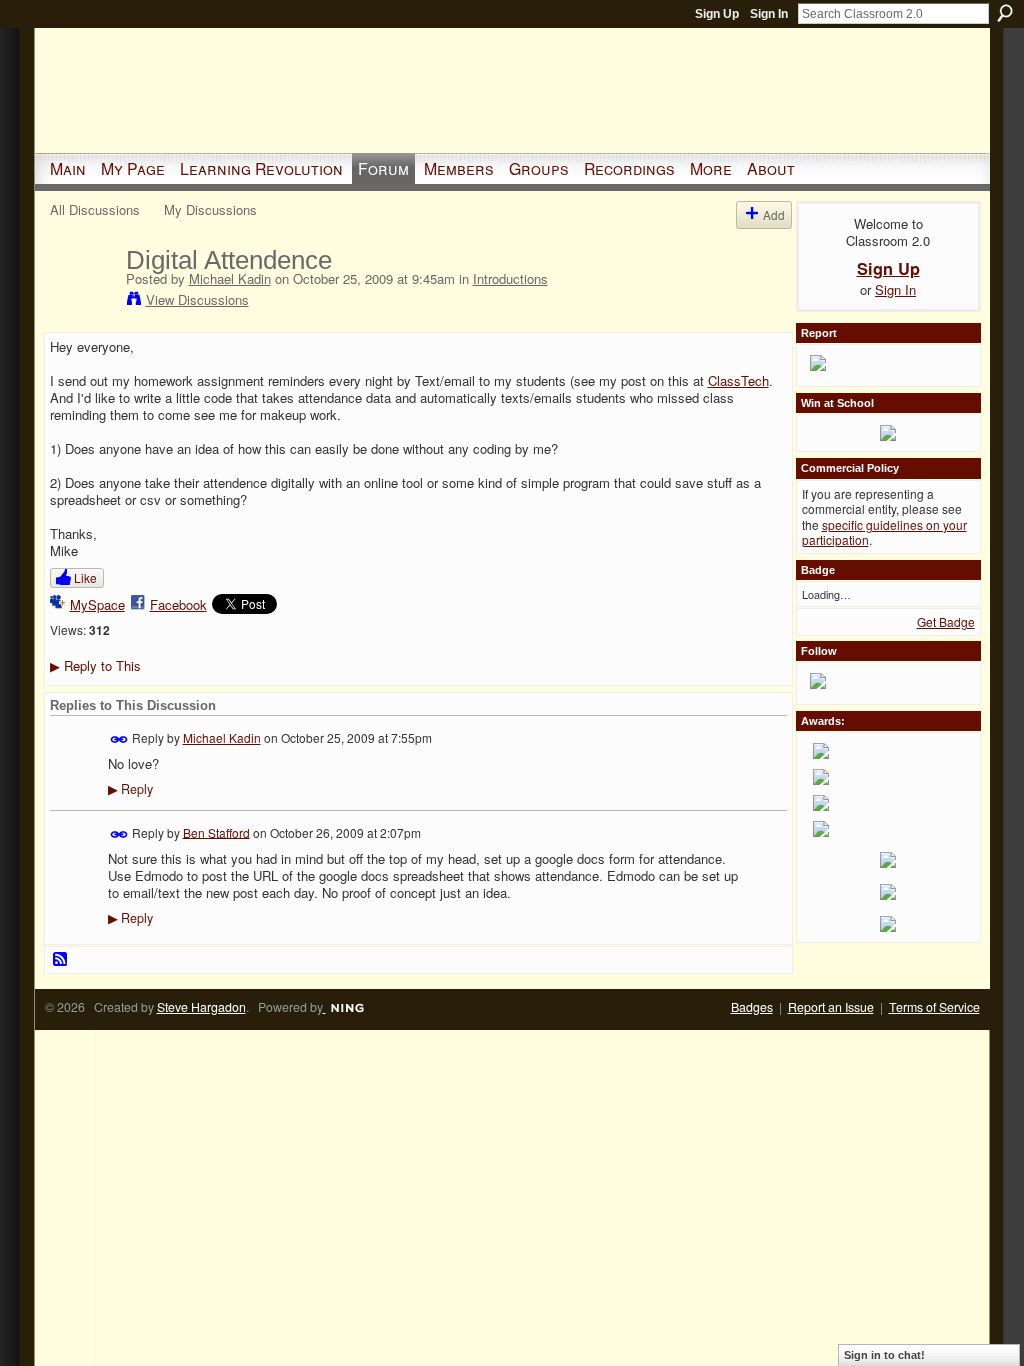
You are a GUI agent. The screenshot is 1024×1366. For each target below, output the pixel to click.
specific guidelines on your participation (884, 532)
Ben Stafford (216, 831)
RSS (61, 960)
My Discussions (210, 209)
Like (85, 577)
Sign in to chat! (884, 1355)
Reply (130, 789)
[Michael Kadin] (82, 302)
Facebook (178, 604)
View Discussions (197, 299)
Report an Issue (831, 1007)
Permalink (119, 739)
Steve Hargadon (201, 1007)
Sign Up (717, 14)
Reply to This (95, 665)
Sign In (769, 14)
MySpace (97, 604)
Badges (752, 1007)
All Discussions (95, 209)
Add (774, 214)
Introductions (510, 278)
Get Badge (946, 621)
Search (1005, 13)
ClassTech (738, 380)
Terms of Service (934, 1007)
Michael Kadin (230, 278)
